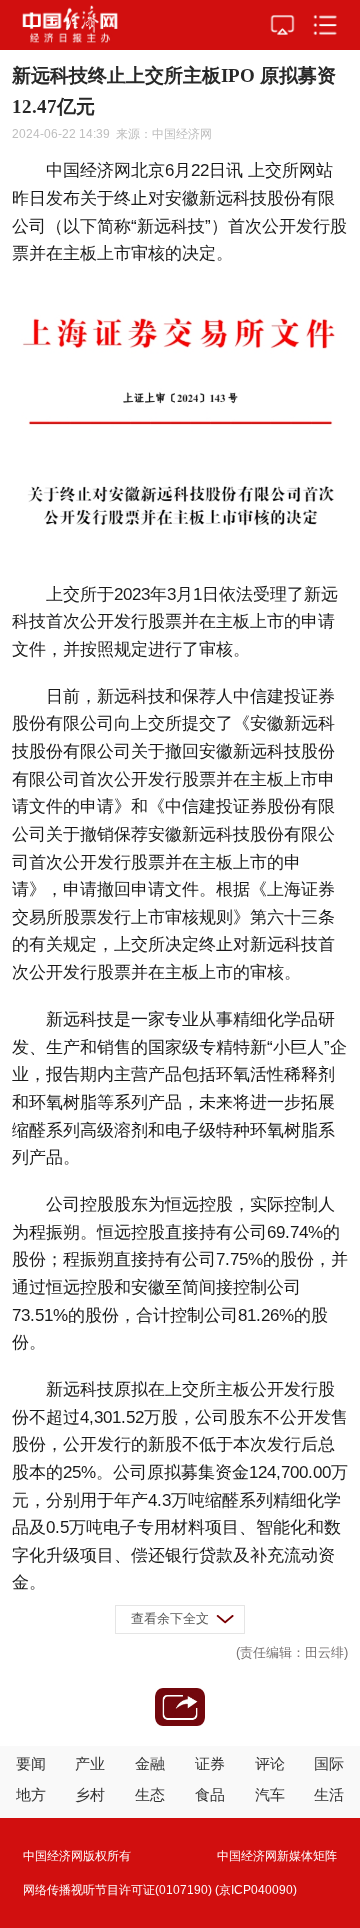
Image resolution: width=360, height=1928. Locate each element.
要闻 (31, 1763)
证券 (210, 1763)
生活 (329, 1794)
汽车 (270, 1794)
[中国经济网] (70, 25)
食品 (210, 1794)
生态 (150, 1794)
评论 (270, 1763)
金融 (150, 1763)
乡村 (90, 1794)
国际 (329, 1763)
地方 (31, 1794)
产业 (90, 1763)
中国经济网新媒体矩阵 (277, 1856)
